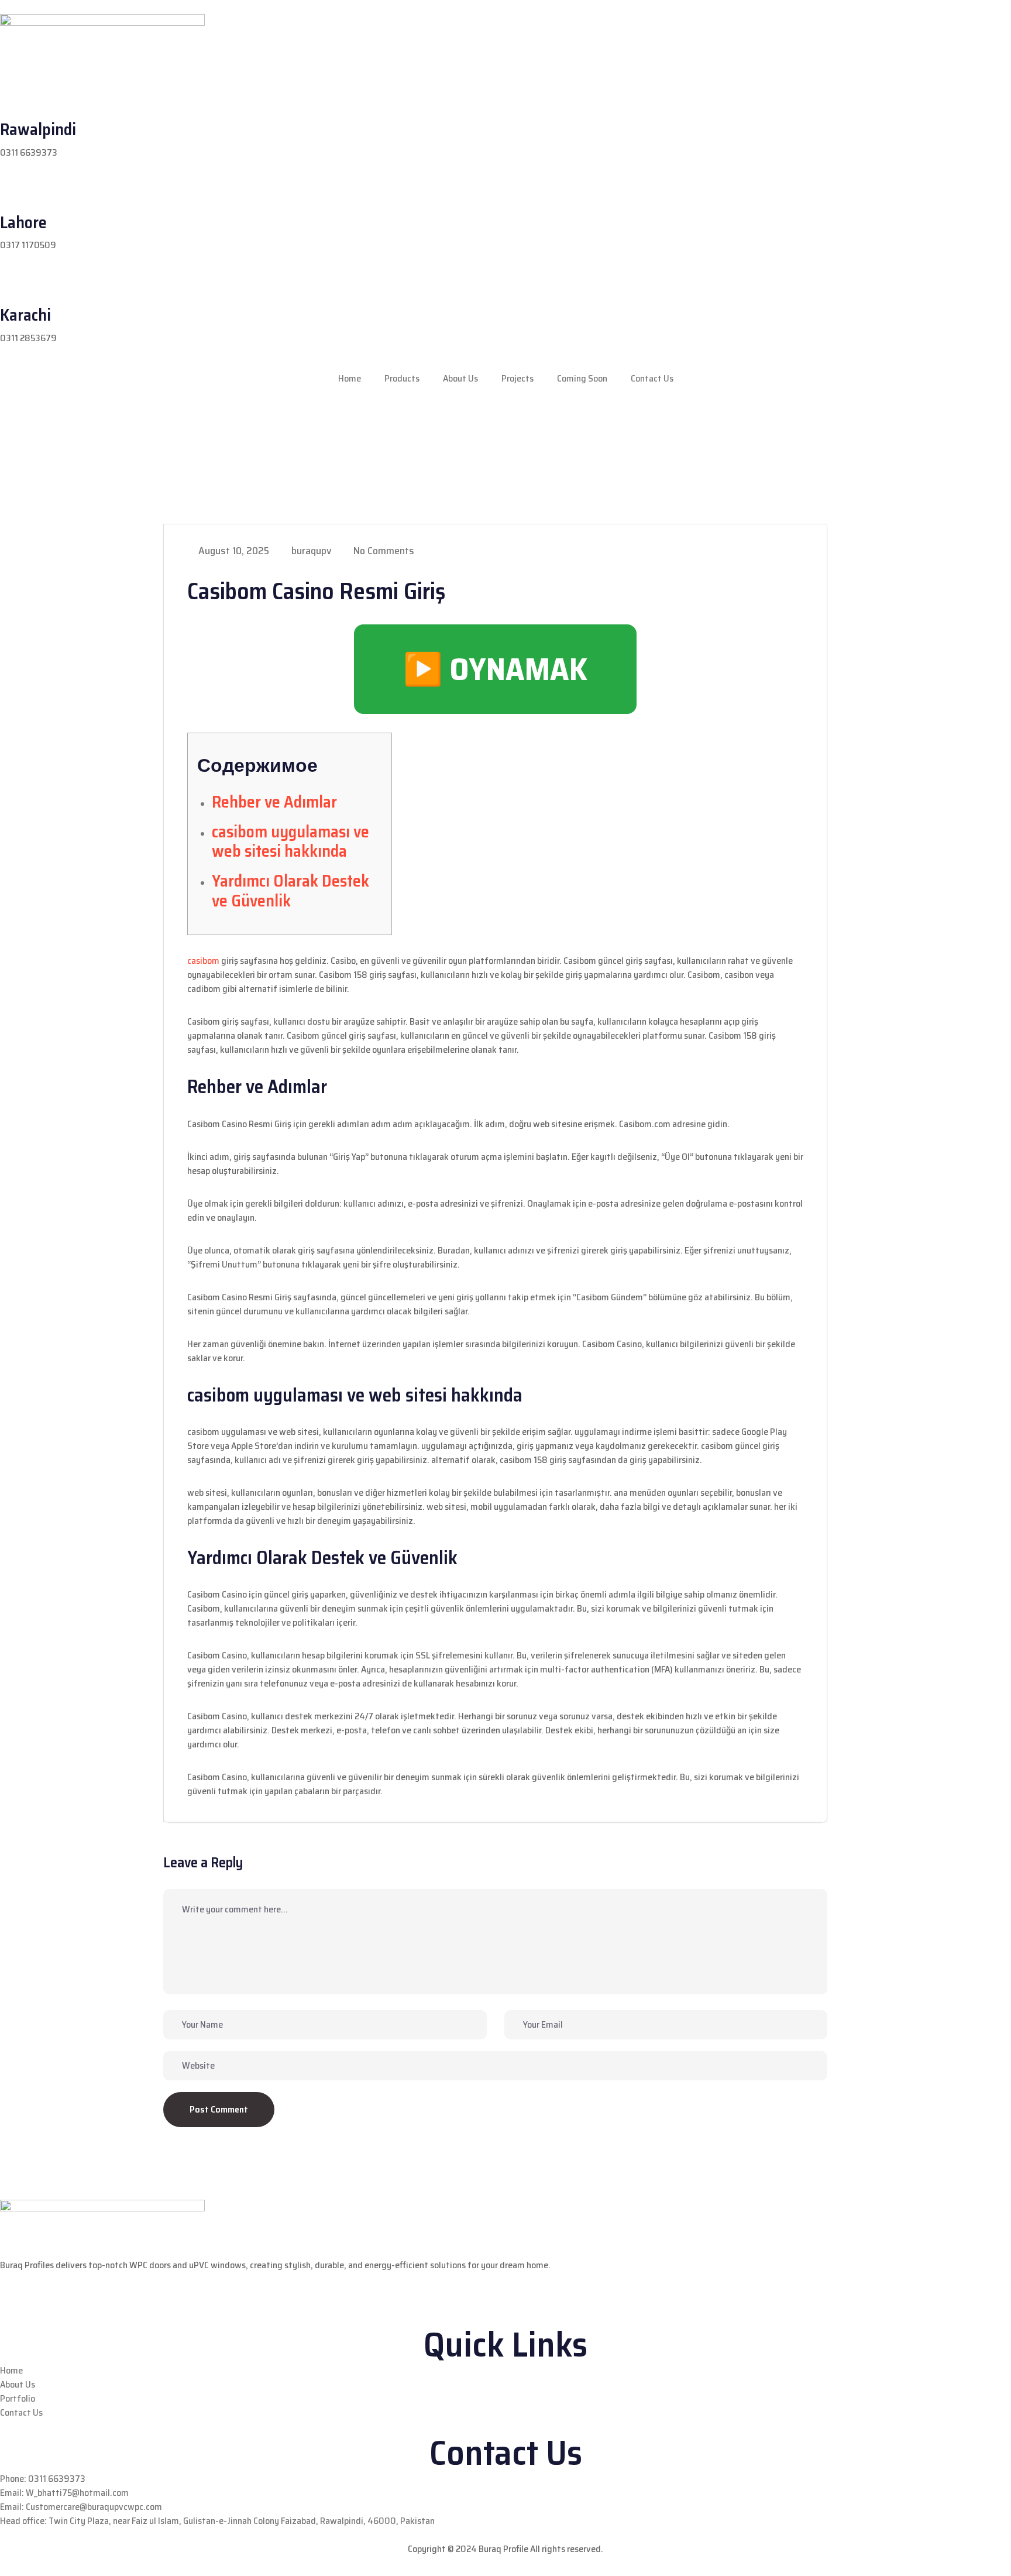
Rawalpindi (38, 129)
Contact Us (652, 378)
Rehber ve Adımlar (274, 802)
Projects (517, 378)
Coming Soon (582, 378)
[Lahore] (15, 194)
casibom (203, 961)
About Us (460, 378)
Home (350, 378)
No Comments (383, 551)
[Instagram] (46, 421)
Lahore (23, 222)
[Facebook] (15, 421)
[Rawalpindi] (15, 101)
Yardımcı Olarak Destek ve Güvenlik (290, 891)
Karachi (25, 315)
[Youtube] (108, 421)
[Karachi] (15, 287)
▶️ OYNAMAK (495, 669)
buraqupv (310, 551)
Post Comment (219, 2109)
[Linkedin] (77, 421)
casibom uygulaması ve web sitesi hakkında (290, 842)
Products (402, 378)
